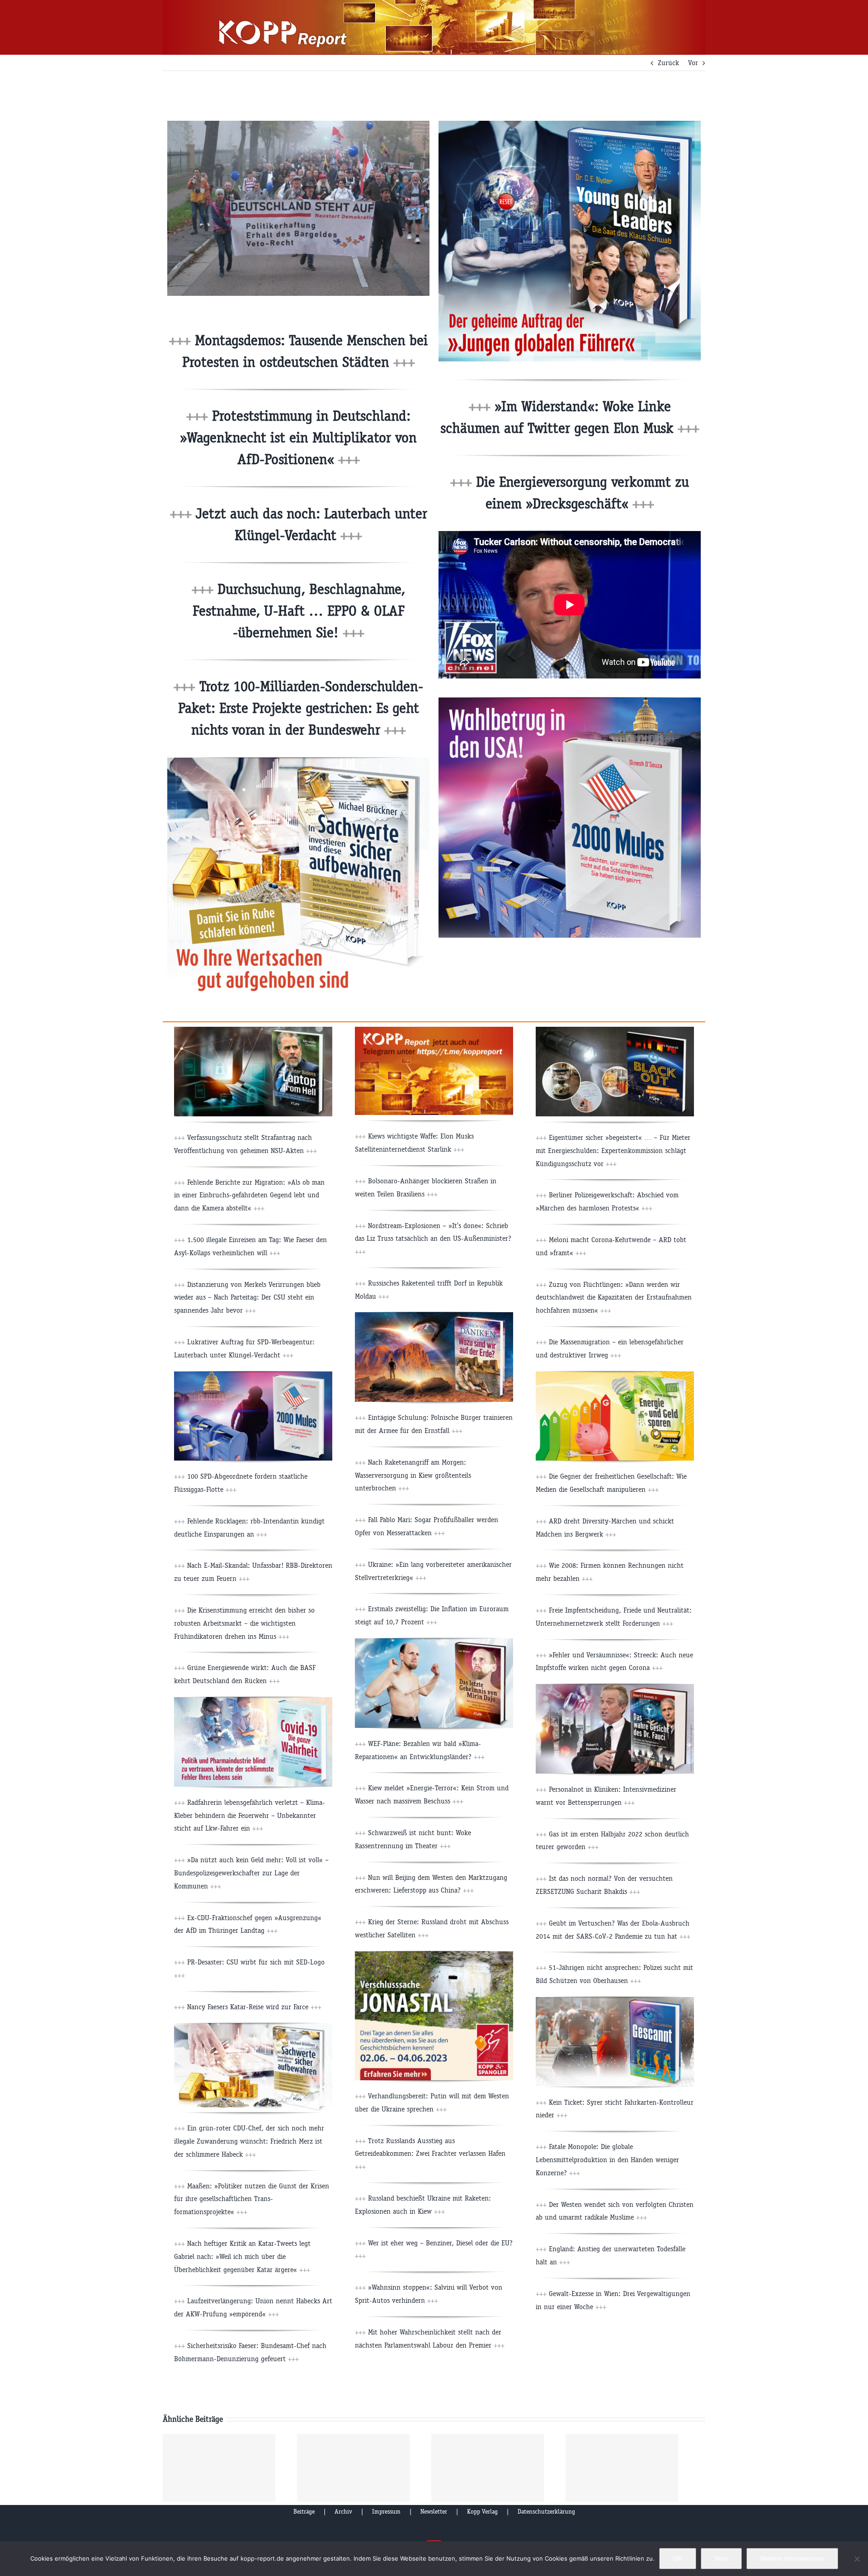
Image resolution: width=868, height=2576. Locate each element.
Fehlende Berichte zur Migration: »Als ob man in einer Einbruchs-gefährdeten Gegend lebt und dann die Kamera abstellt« (249, 1195)
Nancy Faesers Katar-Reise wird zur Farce (253, 2007)
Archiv (343, 2512)
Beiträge (304, 2512)
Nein (721, 2558)
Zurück (668, 63)
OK (678, 2558)
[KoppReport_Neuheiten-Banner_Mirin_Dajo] (434, 1642)
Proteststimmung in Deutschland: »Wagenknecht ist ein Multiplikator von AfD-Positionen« (298, 438)
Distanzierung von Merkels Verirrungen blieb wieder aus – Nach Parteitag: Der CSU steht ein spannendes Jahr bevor (247, 1297)
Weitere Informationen (792, 2558)
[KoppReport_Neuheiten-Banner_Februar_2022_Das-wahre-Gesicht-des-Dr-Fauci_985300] (615, 1687)
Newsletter (434, 2512)
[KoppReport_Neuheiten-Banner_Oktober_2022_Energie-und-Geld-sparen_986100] (615, 1375)
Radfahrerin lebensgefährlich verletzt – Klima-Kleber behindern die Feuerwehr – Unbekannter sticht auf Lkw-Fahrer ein (250, 1815)
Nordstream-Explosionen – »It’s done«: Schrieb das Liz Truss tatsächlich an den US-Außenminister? (433, 1239)
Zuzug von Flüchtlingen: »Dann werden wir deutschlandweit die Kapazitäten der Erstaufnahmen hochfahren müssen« (614, 1297)
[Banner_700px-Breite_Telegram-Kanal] (434, 1030)
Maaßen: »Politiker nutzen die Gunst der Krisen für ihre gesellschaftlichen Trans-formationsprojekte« (252, 2199)
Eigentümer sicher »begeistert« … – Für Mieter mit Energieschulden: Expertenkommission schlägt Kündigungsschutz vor (613, 1150)
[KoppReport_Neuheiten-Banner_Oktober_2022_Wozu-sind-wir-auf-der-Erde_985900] (434, 1316)
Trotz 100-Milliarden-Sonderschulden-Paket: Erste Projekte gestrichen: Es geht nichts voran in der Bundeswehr (301, 708)
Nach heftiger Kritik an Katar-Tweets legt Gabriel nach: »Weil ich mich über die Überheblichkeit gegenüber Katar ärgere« (242, 2256)
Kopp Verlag (482, 2512)
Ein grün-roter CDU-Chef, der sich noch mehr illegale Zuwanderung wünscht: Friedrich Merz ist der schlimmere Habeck (249, 2141)
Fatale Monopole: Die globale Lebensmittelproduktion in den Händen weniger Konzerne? (607, 2160)
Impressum (386, 2512)
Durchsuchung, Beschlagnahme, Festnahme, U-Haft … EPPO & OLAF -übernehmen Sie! (299, 611)
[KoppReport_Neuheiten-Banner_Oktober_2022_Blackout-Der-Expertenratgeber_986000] (615, 1030)
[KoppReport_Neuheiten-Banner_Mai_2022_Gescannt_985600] (615, 2000)
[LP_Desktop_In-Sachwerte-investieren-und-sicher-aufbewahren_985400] (298, 761)
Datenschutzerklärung (546, 2512)
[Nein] (857, 2559)
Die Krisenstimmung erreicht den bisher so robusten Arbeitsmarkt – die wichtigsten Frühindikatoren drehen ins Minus (244, 1623)
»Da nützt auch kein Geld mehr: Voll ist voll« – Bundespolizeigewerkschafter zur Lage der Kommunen (251, 1873)
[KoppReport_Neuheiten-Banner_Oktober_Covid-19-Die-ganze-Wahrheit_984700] (253, 1701)
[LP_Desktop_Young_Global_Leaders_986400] (570, 124)
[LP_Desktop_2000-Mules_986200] (570, 701)
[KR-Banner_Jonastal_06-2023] (434, 1955)
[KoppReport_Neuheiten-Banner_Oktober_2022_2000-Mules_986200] (253, 1375)
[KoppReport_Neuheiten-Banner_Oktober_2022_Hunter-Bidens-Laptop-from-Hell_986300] (253, 1030)
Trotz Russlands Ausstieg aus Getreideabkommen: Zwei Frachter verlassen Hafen (430, 2154)
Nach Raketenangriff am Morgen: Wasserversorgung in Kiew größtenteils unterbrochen (413, 1475)
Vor (693, 63)
